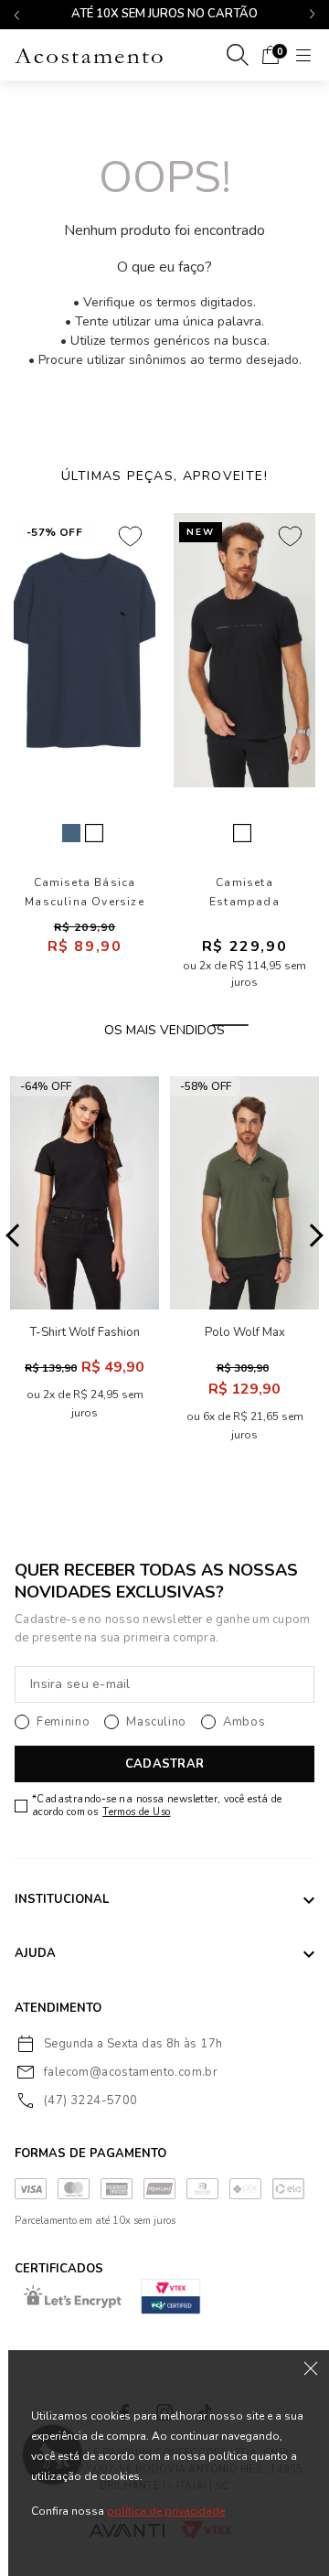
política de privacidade (166, 2511)
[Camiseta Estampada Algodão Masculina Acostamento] (244, 650)
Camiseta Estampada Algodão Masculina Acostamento (244, 893)
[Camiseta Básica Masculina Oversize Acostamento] (85, 650)
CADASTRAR (164, 1764)
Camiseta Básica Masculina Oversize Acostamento (85, 893)
